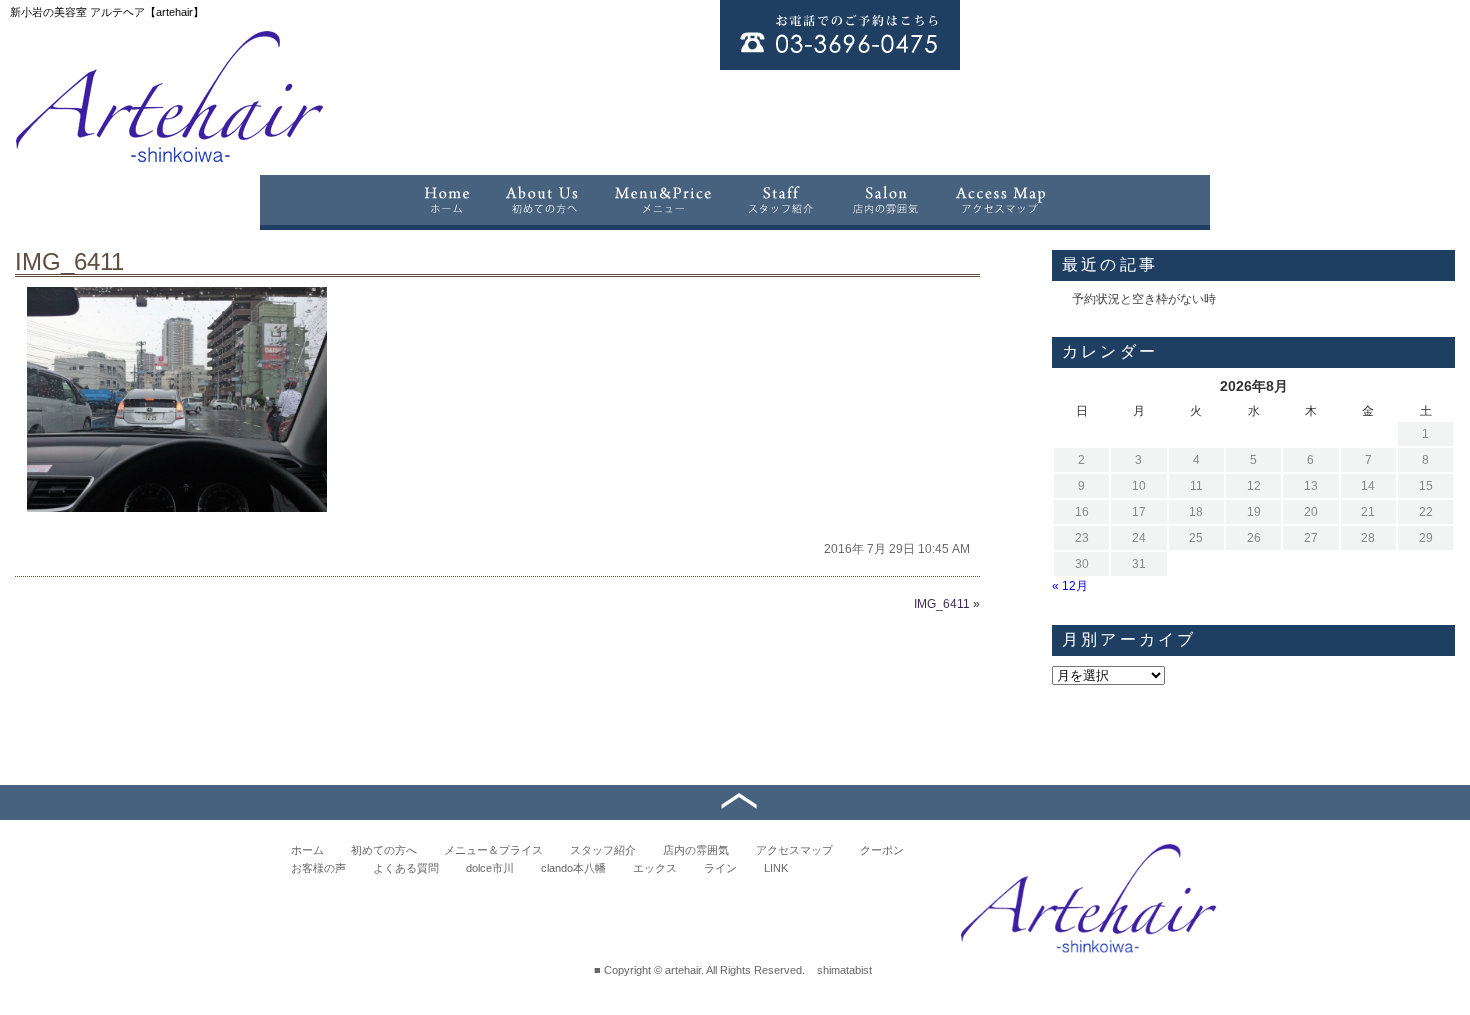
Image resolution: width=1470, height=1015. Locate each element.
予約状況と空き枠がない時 (1144, 299)
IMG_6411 (69, 261)
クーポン (882, 850)
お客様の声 (318, 868)
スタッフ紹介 (603, 850)
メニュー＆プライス (493, 850)
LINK (776, 868)
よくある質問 (406, 868)
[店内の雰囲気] (885, 200)
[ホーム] (446, 200)
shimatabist (844, 970)
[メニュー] (663, 200)
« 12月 (1070, 586)
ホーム (307, 850)
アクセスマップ (794, 850)
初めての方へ (384, 850)
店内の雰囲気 (696, 850)
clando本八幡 (573, 868)
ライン (720, 868)
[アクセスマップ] (1001, 200)
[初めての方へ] (542, 200)
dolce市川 (490, 868)
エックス (655, 868)
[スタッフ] (781, 200)
